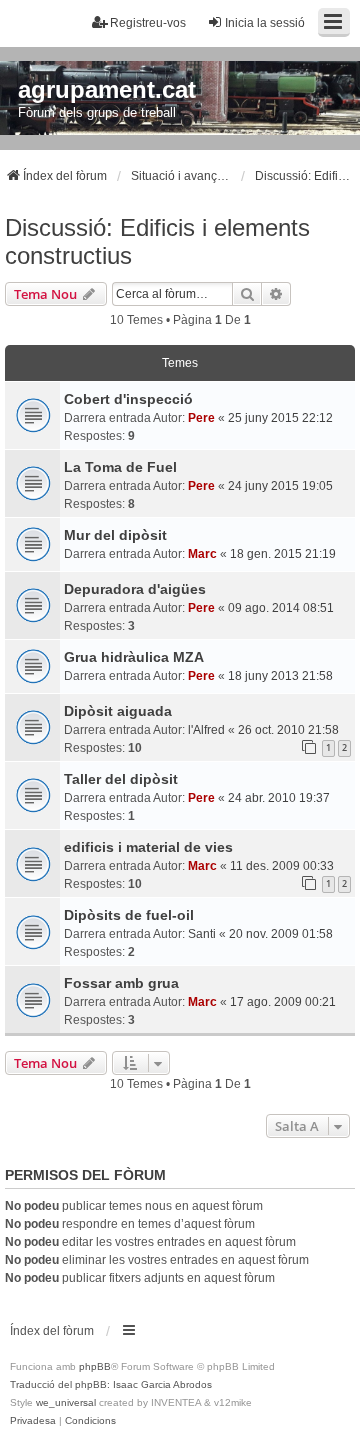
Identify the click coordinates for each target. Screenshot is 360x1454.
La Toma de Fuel (120, 467)
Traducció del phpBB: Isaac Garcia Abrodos (111, 1384)
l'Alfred (206, 730)
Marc (202, 554)
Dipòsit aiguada (118, 711)
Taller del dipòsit (121, 779)
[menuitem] (33, 1421)
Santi (202, 934)
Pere (201, 418)
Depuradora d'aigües (135, 589)
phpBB (95, 1366)
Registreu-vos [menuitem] (148, 23)
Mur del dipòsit (115, 535)
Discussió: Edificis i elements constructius (157, 241)
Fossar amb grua (121, 983)
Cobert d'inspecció (128, 399)
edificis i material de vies (148, 847)
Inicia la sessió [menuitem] (265, 23)
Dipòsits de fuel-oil (129, 915)
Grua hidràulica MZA (134, 657)
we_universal (66, 1402)
